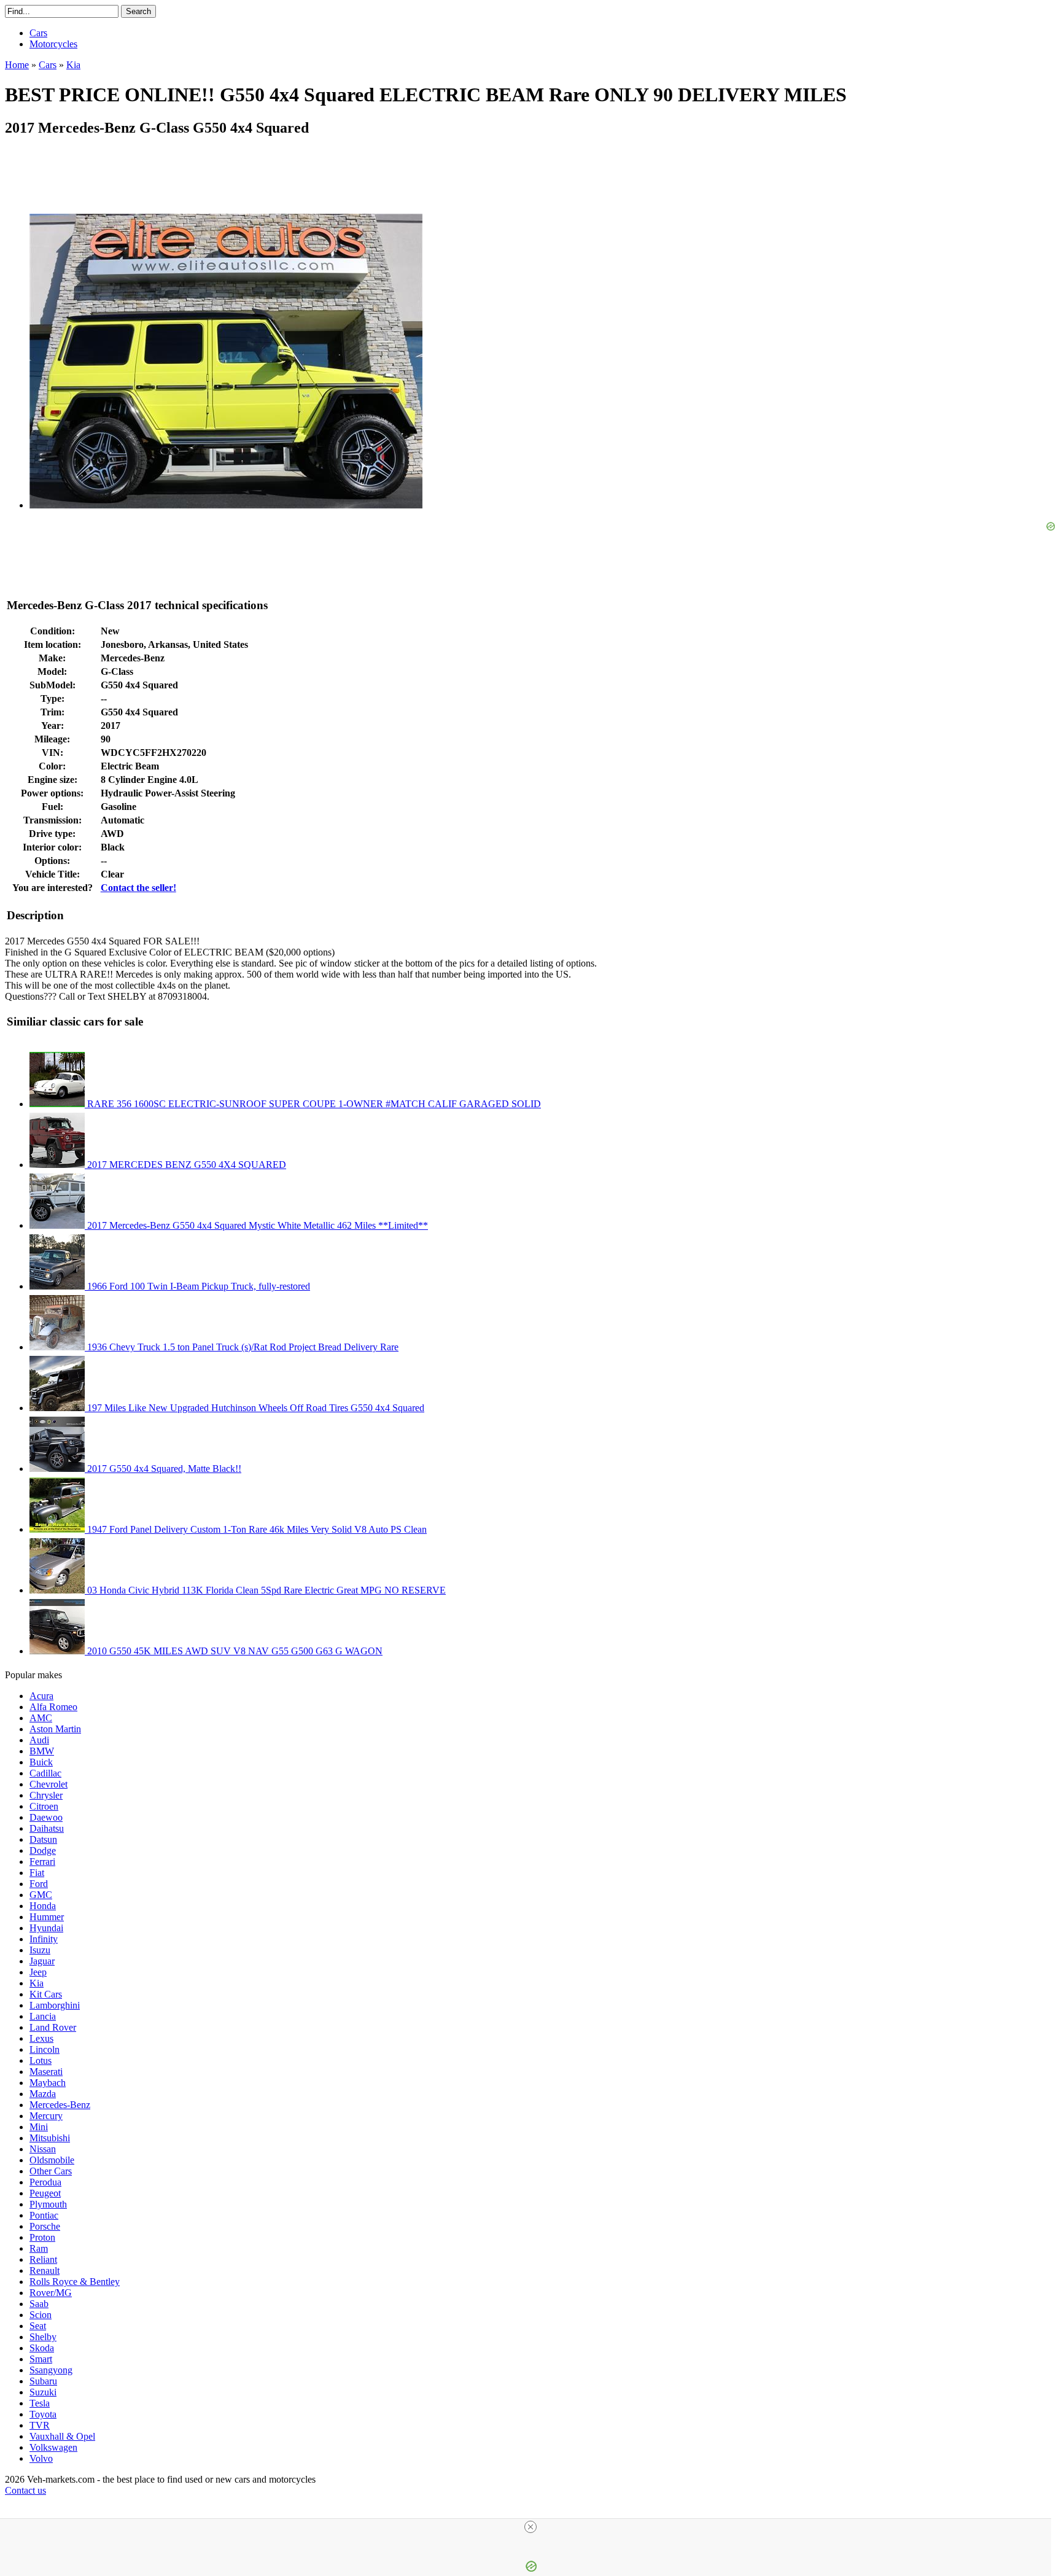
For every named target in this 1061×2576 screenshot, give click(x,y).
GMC (41, 1895)
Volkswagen (53, 2447)
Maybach (48, 2083)
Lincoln (45, 2049)
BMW (42, 1751)
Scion (41, 2315)
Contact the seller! (138, 888)
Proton (42, 2237)
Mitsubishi (50, 2138)
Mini (39, 2127)
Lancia (43, 2016)
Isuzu (40, 1950)
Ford (39, 1884)
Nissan (43, 2149)
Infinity (44, 1939)
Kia (37, 1983)
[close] (530, 2527)
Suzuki (43, 2392)
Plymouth (48, 2204)
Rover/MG (51, 2293)
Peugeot (45, 2193)
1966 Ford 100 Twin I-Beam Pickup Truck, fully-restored (197, 1286)
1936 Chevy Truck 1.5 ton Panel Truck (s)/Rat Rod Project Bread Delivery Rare (242, 1347)
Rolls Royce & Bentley (75, 2282)
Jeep (38, 1972)
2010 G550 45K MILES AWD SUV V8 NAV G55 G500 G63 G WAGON (234, 1651)
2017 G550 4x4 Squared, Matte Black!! (163, 1469)
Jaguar (42, 1961)
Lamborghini (55, 2005)
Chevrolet (49, 1784)
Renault (45, 2271)
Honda (43, 1906)
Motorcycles (53, 44)
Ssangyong (51, 2370)
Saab (39, 2304)
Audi (39, 1740)
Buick (41, 1762)
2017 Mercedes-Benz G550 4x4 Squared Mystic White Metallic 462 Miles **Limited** (256, 1225)
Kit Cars (46, 1994)
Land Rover (53, 2027)
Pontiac (44, 2215)
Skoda (42, 2348)
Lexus (41, 2038)
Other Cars (51, 2171)
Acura (41, 1696)
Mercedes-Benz (60, 2105)
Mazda (43, 2094)
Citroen (44, 1806)
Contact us (25, 2490)
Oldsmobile (52, 2160)
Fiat (37, 1873)
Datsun (43, 1839)
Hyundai (46, 1928)
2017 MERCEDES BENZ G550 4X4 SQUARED (185, 1165)
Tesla (40, 2403)
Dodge (43, 1850)
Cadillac (45, 1773)
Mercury (46, 2116)
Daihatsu (47, 1828)
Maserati (46, 2072)
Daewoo (46, 1817)
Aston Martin (55, 1729)
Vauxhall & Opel (62, 2436)
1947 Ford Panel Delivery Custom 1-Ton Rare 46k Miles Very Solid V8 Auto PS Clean (256, 1529)
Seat (38, 2326)
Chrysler (46, 1795)
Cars (38, 33)
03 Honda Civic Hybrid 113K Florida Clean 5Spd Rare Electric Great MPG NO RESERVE (265, 1590)
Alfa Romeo (53, 1707)
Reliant (43, 2259)
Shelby (43, 2337)
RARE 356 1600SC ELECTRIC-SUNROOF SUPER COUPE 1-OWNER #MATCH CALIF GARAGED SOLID (313, 1104)
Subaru (43, 2381)
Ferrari (42, 1862)
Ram (39, 2248)
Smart (41, 2359)
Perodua (45, 2182)
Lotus (41, 2060)
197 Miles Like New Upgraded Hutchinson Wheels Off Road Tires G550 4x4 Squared (255, 1408)
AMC (41, 1718)
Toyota (43, 2414)
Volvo (41, 2458)
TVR (40, 2425)
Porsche (45, 2226)
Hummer (47, 1917)
